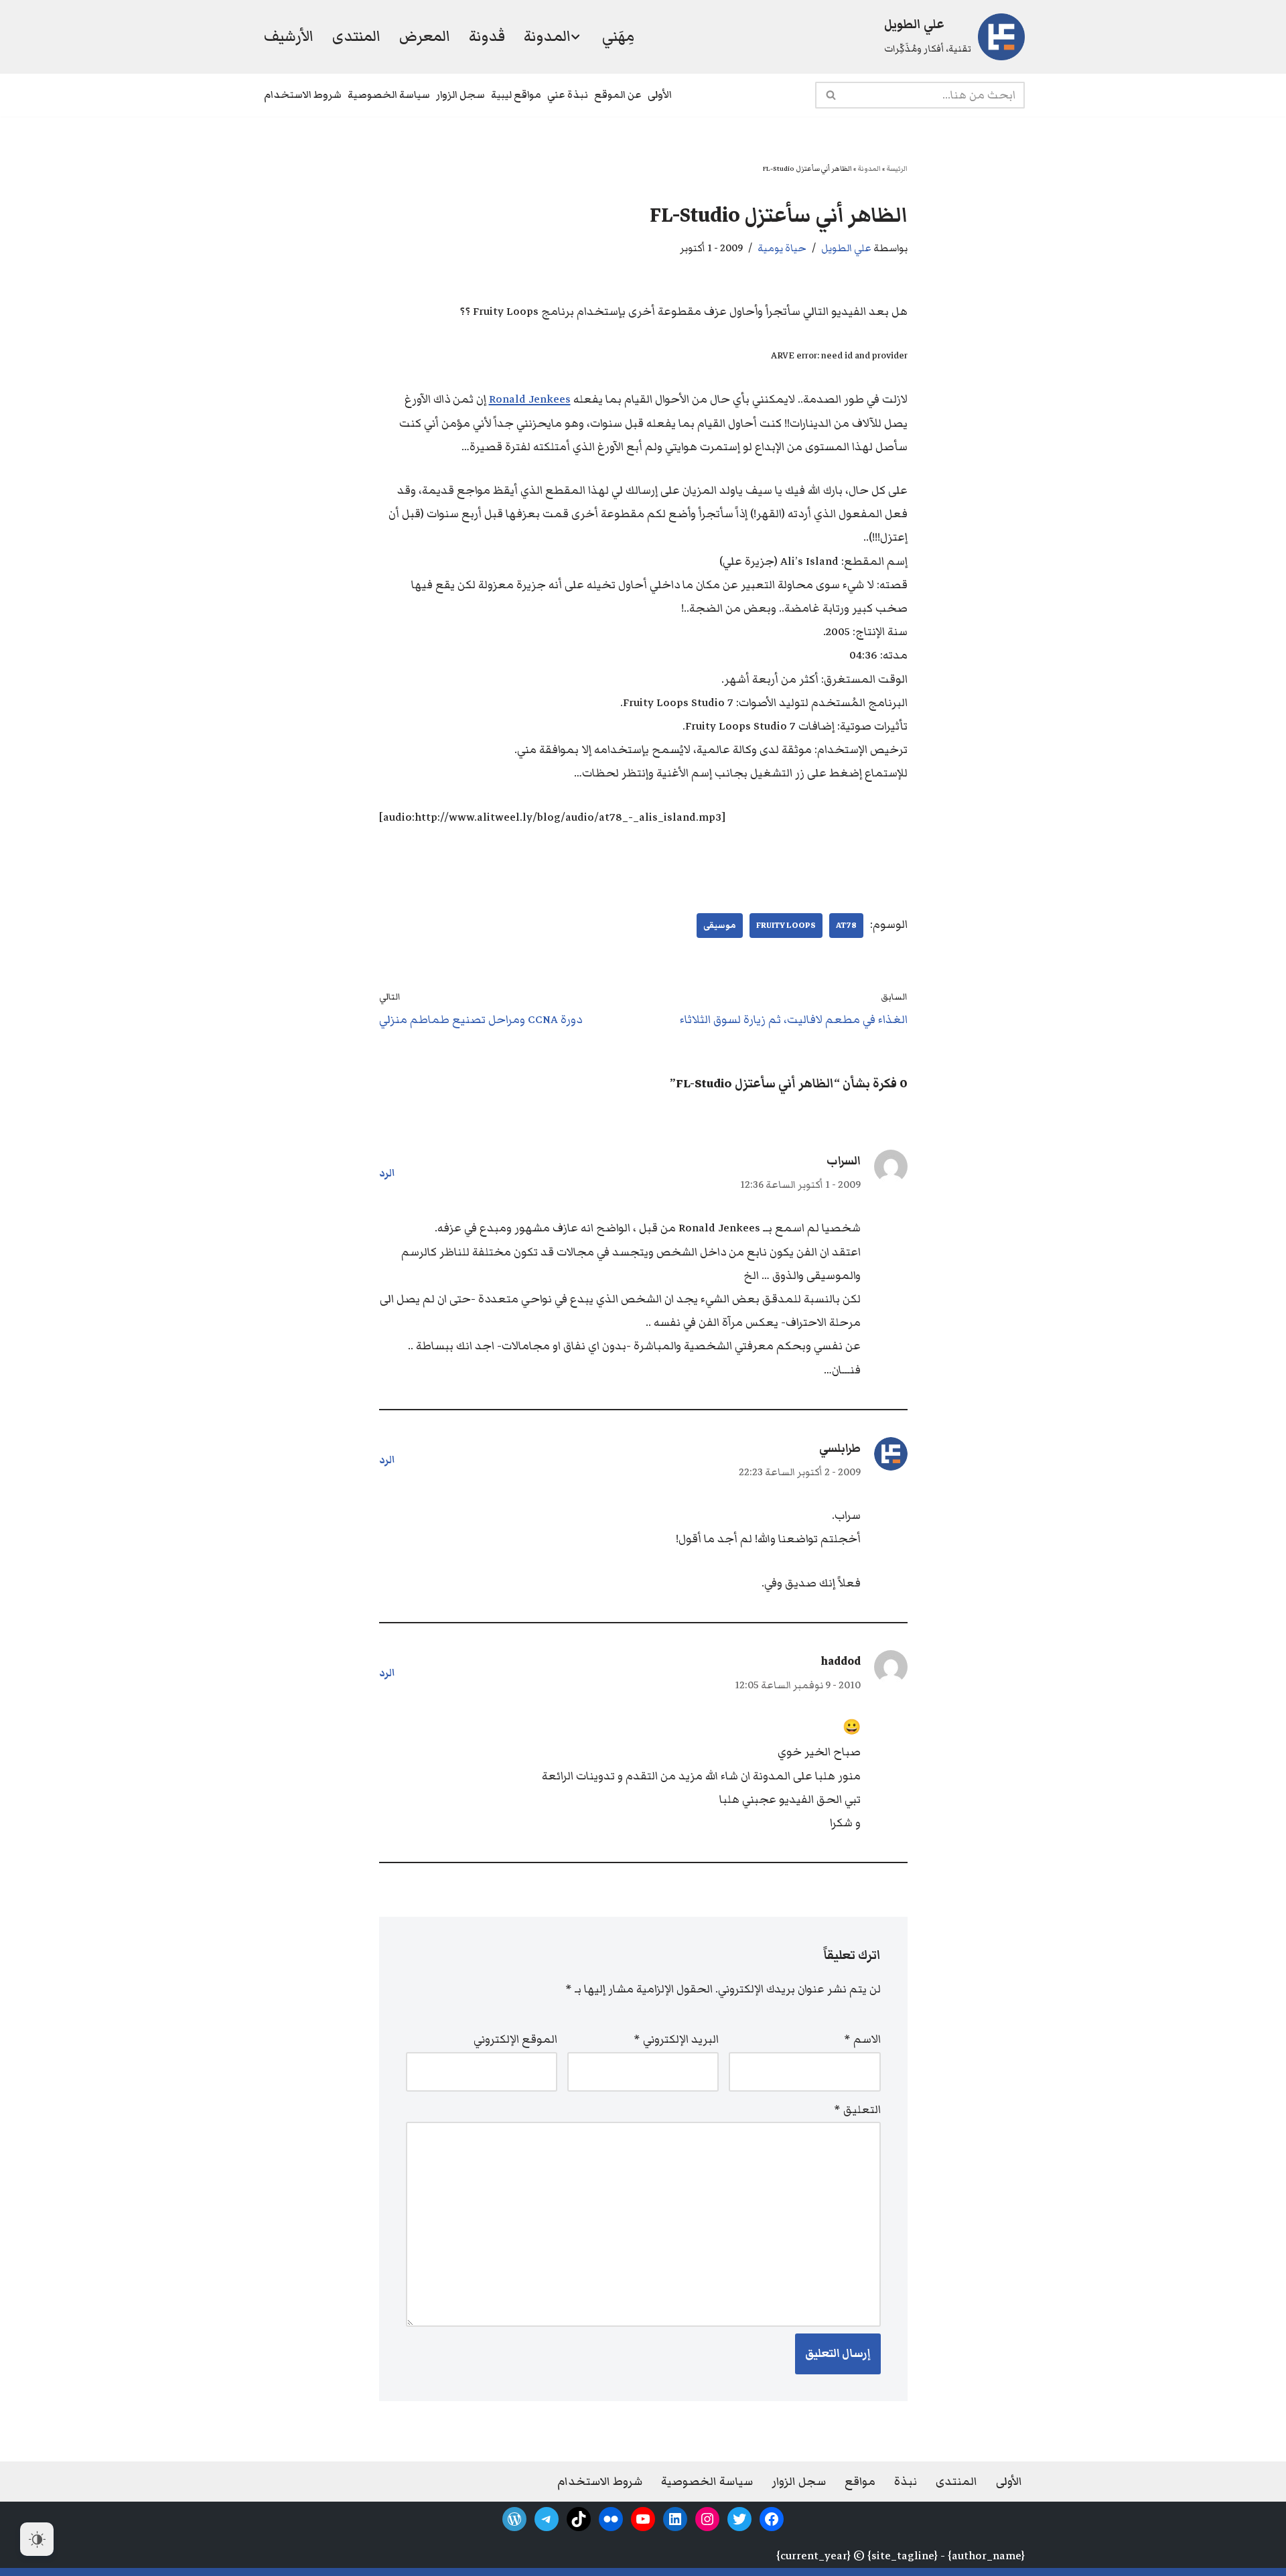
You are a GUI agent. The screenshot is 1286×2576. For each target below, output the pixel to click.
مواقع (860, 2482)
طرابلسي (840, 1448)
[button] (575, 37)
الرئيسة (897, 168)
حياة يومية (782, 248)
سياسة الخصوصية (389, 94)
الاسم (862, 2039)
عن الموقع (618, 94)
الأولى (660, 94)
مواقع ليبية (516, 94)
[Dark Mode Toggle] (37, 2539)
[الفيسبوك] (772, 2519)
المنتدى (356, 36)
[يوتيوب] (643, 2519)
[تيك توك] (579, 2519)
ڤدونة (487, 36)
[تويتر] (739, 2519)
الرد (387, 1173)
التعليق (857, 2110)
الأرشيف (289, 36)
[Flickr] (611, 2519)
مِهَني (618, 36)
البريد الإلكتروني (676, 2039)
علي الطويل (846, 248)
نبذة (906, 2482)
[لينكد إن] (675, 2519)
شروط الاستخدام (303, 94)
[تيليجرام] (547, 2519)
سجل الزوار (460, 94)
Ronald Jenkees (530, 399)
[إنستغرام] (707, 2519)
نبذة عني (568, 94)
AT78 (846, 925)
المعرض (425, 36)
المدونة (869, 168)
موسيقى (720, 925)
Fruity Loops (786, 925)
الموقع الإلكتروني (515, 2039)
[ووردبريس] (514, 2519)
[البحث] (830, 95)
